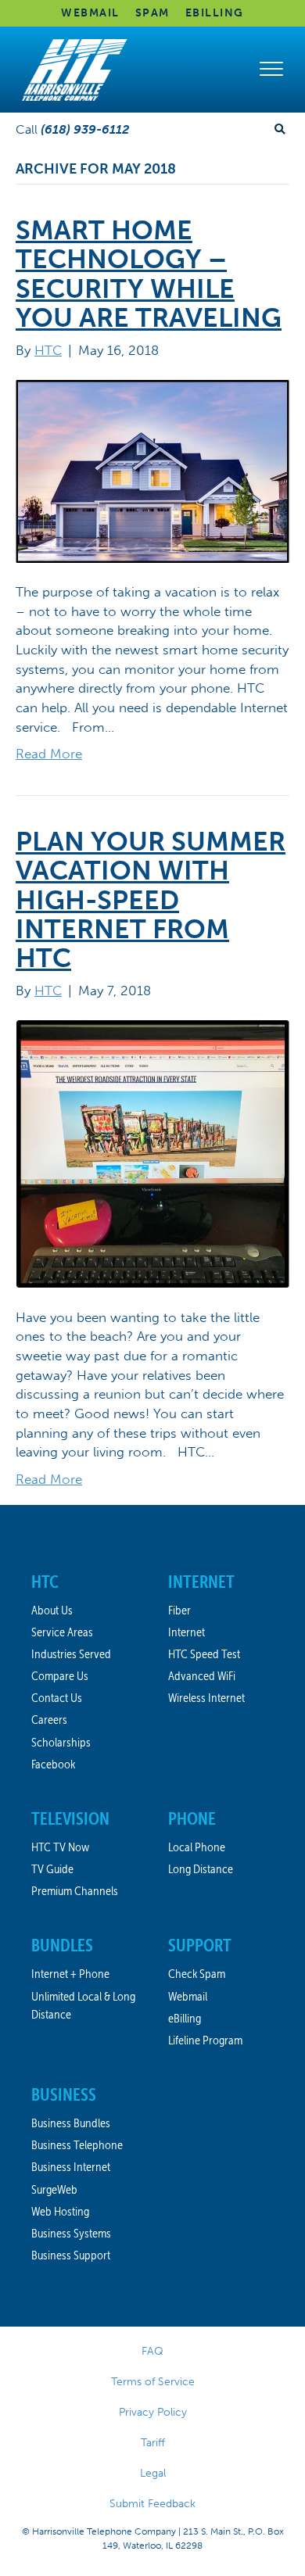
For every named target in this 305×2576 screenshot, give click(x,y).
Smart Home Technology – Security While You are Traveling (149, 274)
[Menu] (271, 70)
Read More (49, 754)
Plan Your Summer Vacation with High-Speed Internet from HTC (151, 900)
